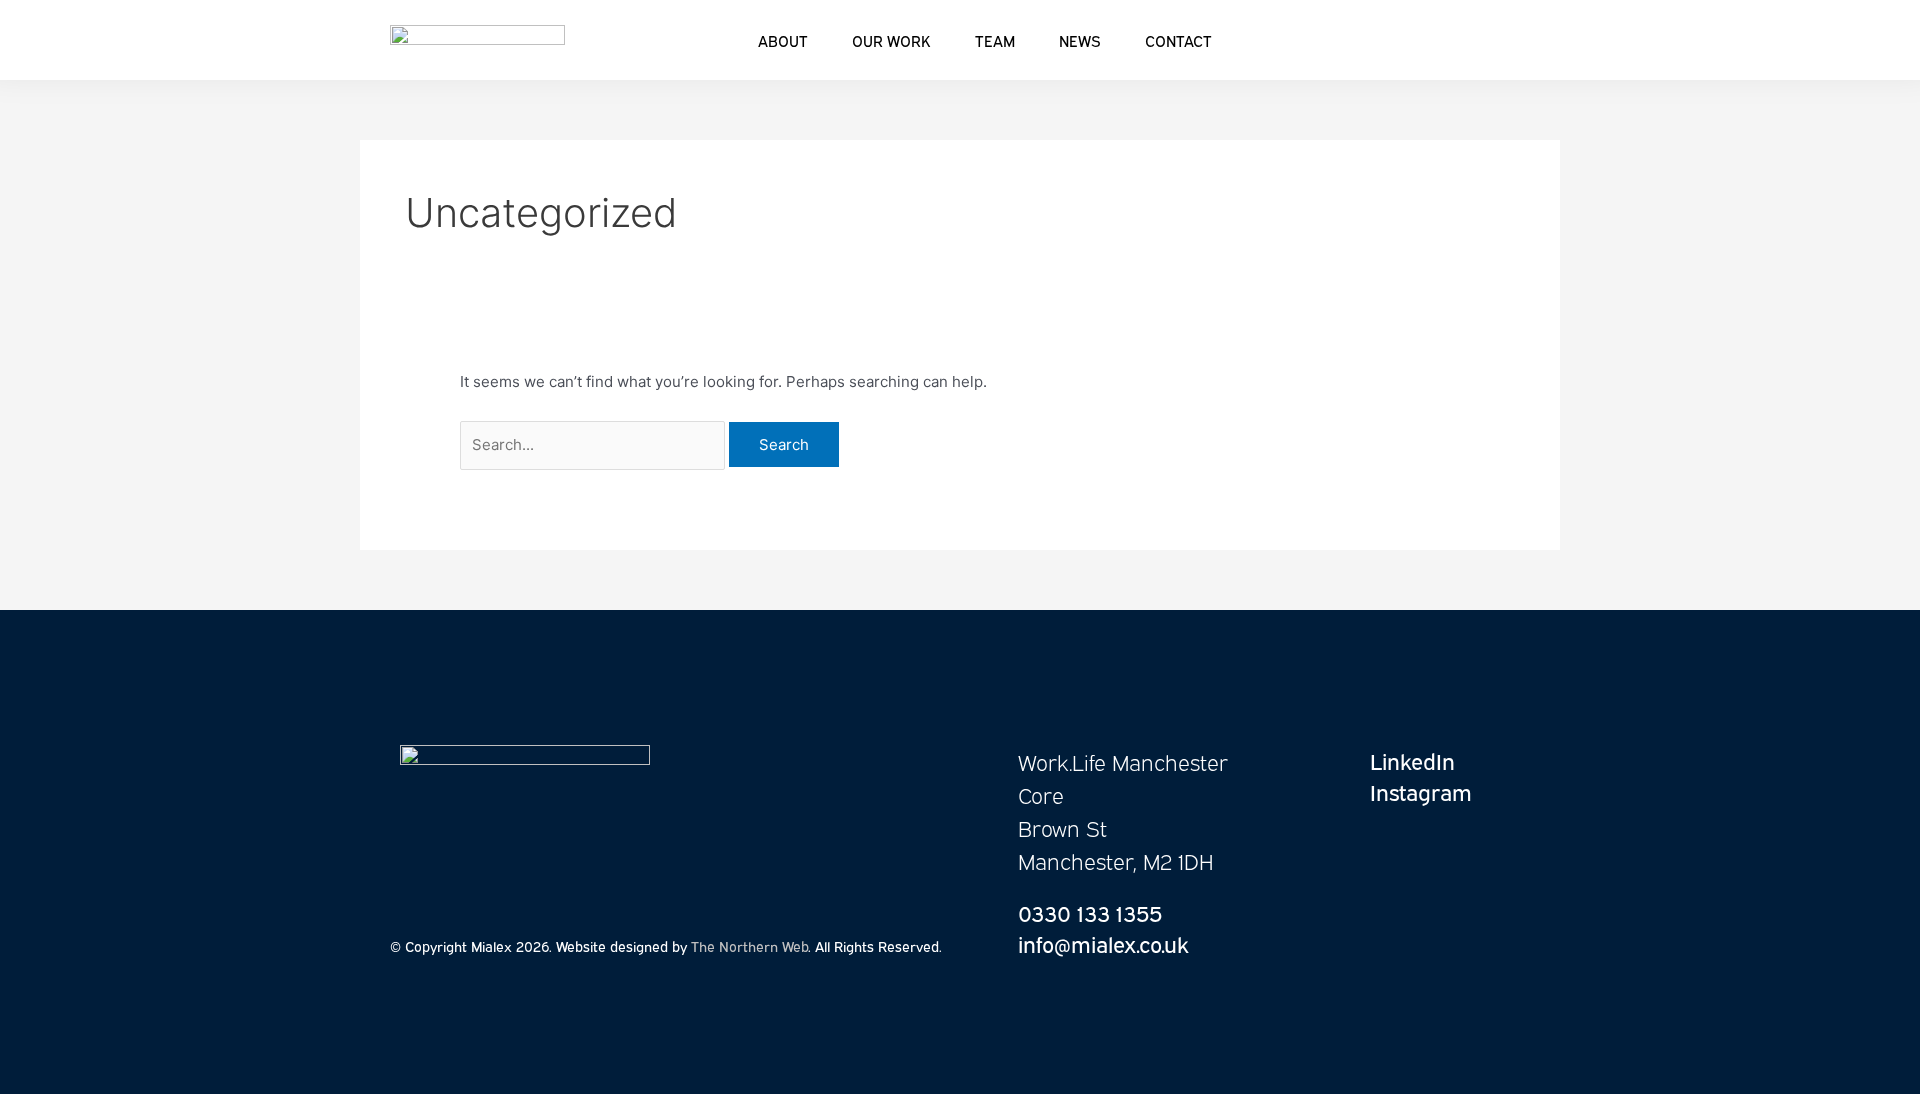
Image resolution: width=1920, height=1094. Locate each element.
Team (995, 40)
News (1080, 40)
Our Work (891, 40)
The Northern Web (749, 945)
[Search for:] (594, 444)
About (783, 40)
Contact (1178, 40)
